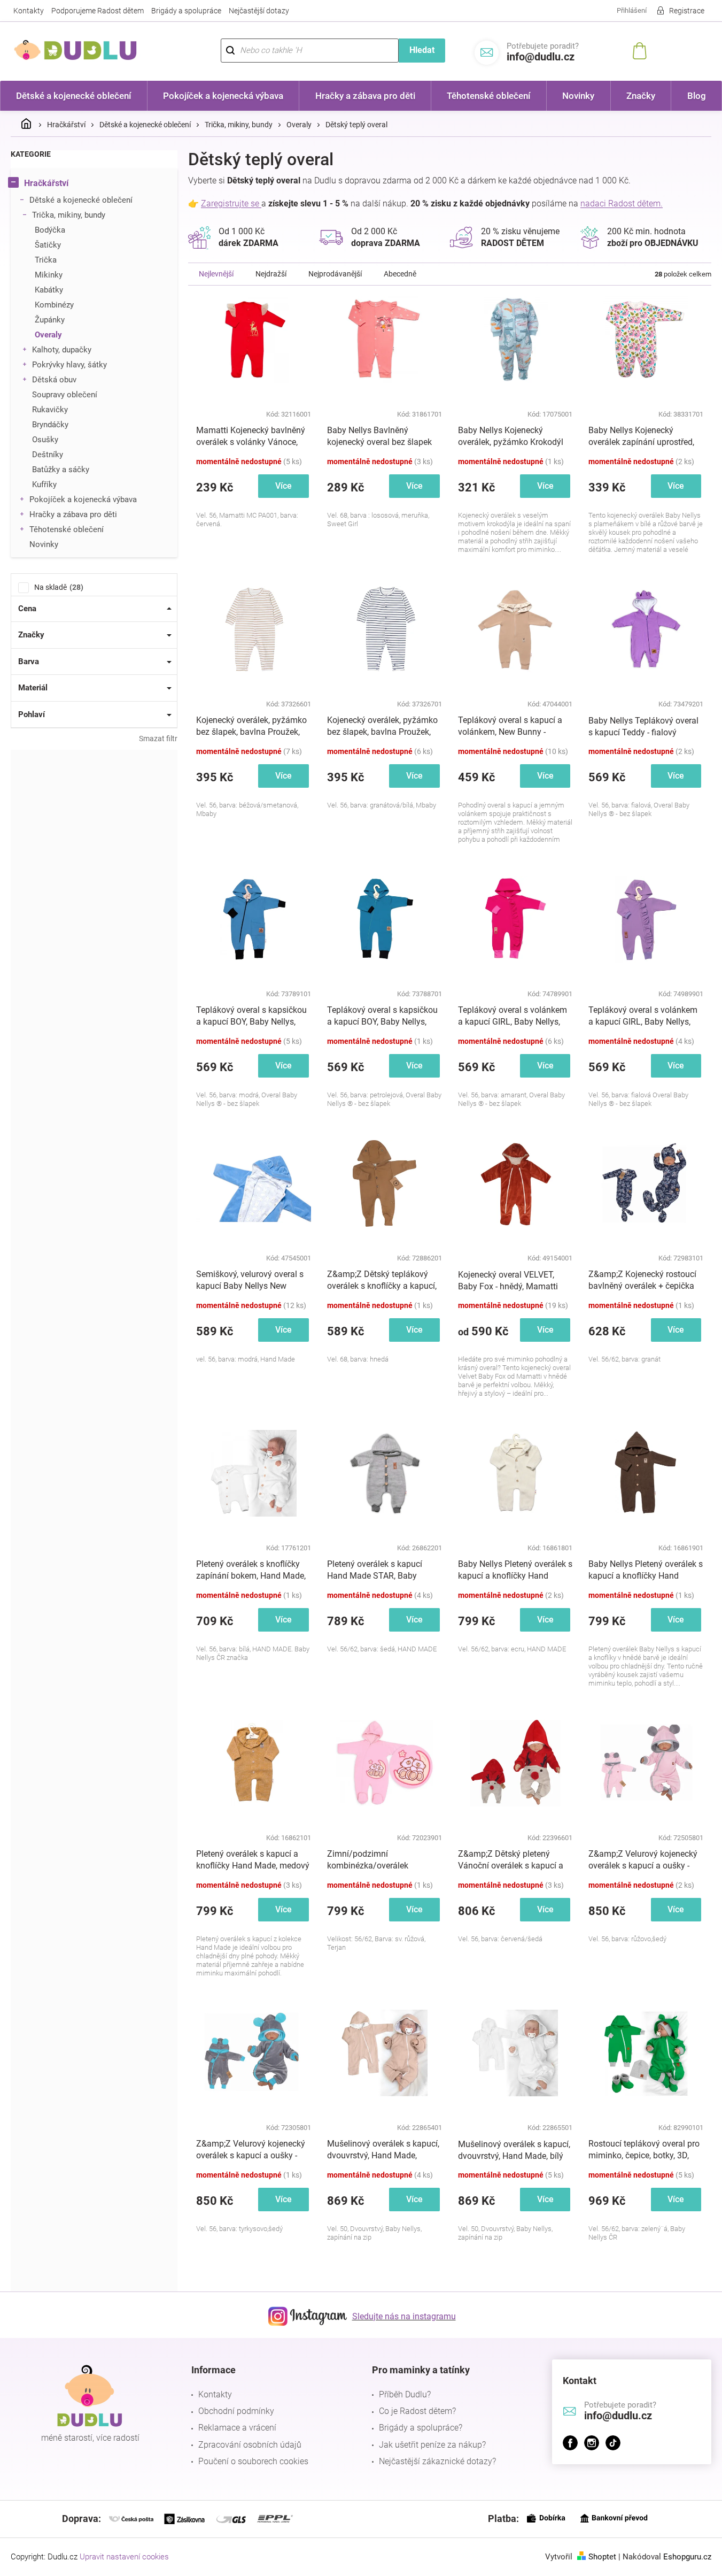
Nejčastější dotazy (259, 11)
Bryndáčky (50, 425)
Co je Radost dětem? (417, 2411)
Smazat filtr (158, 739)
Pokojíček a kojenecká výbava (83, 499)
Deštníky (48, 455)
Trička (46, 260)
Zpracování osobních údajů (250, 2445)
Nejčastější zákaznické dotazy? (437, 2461)
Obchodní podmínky (236, 2411)
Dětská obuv (54, 380)
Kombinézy (54, 305)
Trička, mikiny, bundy (69, 215)
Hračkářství (46, 183)
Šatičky (48, 245)
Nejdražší (271, 274)
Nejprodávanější (335, 274)
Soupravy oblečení (65, 395)
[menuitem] (74, 96)
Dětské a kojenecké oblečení (81, 200)
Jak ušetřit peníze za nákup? (432, 2445)
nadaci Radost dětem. (622, 203)
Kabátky (49, 290)
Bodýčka (50, 230)
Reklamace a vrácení (237, 2428)
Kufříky (44, 485)
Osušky (45, 440)
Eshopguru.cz (687, 2557)
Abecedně (400, 274)
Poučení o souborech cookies (253, 2461)
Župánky (50, 320)
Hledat (422, 50)
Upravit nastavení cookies (124, 2557)
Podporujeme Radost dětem (98, 11)
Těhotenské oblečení (67, 529)
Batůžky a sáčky (61, 470)
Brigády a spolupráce (186, 11)
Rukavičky (50, 410)
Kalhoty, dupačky (62, 350)
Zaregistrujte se (231, 203)
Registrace (687, 11)
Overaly (48, 335)
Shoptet (602, 2557)
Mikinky (49, 275)
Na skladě (57, 587)
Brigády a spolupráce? (421, 2428)
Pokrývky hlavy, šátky (69, 365)
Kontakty (29, 11)
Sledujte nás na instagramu (404, 2316)
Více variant (284, 489)
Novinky (44, 544)
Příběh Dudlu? (405, 2394)
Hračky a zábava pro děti (73, 514)
